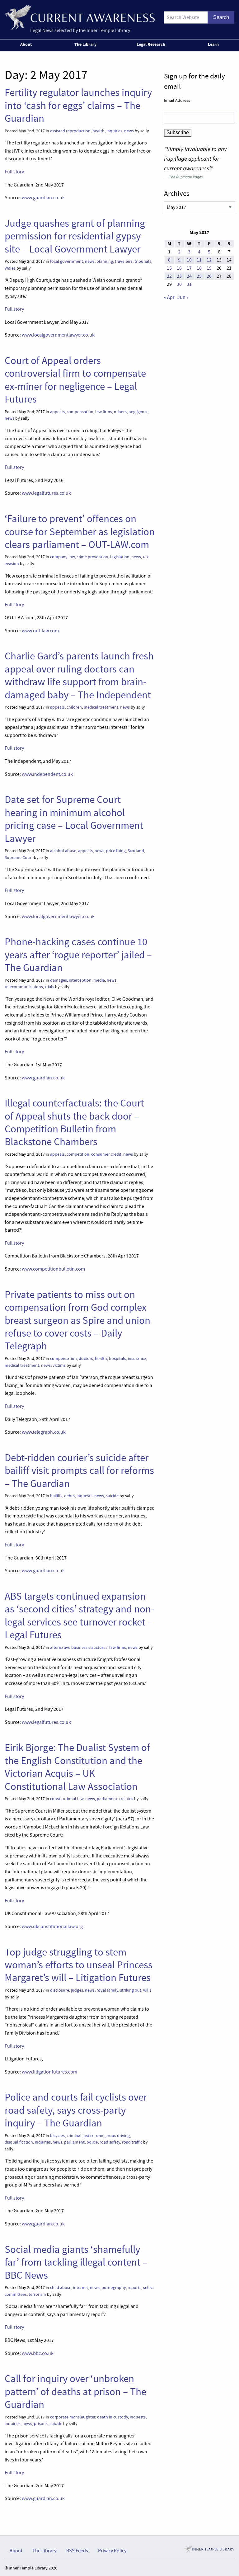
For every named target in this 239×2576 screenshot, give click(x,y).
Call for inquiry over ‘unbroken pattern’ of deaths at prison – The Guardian (75, 2392)
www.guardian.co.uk (43, 198)
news (129, 131)
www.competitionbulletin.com (53, 1269)
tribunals (143, 261)
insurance (137, 1359)
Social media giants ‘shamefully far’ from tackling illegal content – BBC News (76, 2262)
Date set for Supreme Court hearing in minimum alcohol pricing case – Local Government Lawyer (74, 819)
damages (59, 980)
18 (199, 268)
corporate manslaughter (73, 2417)
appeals (57, 412)
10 (189, 260)
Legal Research (151, 44)
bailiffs (56, 1496)
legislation (120, 557)
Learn (213, 44)
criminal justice (80, 2136)
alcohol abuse (63, 851)
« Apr (169, 297)
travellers (124, 261)
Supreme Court (19, 858)
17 (189, 268)
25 (199, 276)
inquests (84, 1496)
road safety (110, 2142)
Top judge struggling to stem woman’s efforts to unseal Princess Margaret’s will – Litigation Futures (79, 1965)
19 (209, 268)
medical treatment (101, 707)
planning (105, 261)
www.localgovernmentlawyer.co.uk (58, 335)
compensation (80, 412)
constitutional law (67, 1799)
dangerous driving (113, 2136)
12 (209, 260)
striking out (131, 1990)
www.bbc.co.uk (38, 2353)
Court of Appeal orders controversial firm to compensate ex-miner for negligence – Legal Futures (75, 380)
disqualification (19, 2142)
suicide (112, 1496)
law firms (104, 412)
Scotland (136, 851)
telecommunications (24, 987)
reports (134, 2288)
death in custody (112, 2417)
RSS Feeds (77, 2551)
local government (67, 261)
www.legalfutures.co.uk (46, 493)
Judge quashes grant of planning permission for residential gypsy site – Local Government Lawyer (75, 236)
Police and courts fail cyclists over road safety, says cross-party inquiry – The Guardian (76, 2110)
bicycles (57, 2136)
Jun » (183, 297)
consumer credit (106, 1154)
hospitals (117, 1359)
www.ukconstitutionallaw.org (52, 1927)
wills (147, 1990)
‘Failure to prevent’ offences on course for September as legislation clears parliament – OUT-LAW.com (80, 532)
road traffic (132, 2142)
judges (77, 1990)
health (98, 131)
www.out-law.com (40, 631)
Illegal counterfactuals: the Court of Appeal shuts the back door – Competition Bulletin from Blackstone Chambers (74, 1122)
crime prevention (92, 557)
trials (49, 987)
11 (199, 260)
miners (120, 412)
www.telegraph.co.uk (44, 1432)
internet (81, 2288)
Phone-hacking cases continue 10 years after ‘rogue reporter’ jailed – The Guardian (78, 955)
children (74, 707)
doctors (86, 1359)
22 (169, 276)
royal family (107, 1990)
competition (78, 1154)
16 (179, 268)
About (26, 44)
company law (62, 557)
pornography (114, 2288)
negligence (138, 412)
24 (189, 276)
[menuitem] (27, 45)
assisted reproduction (70, 131)
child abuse (61, 2288)
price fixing (116, 851)
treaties (126, 1799)
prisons (41, 2424)
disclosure (60, 1990)
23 (179, 276)
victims (59, 1365)
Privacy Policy (112, 2551)
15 (169, 268)
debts (69, 1496)
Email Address (177, 100)
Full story (14, 172)
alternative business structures (79, 1647)
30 (179, 284)
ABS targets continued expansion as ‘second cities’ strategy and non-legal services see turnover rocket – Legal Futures (79, 1616)
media (99, 980)
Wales (10, 268)
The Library (85, 44)
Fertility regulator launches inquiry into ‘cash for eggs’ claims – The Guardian (78, 105)
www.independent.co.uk (47, 774)
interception (80, 980)
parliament (107, 1799)
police (92, 2142)
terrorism (37, 2294)
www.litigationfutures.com (49, 2072)
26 (209, 276)
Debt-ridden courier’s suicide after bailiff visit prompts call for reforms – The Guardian (79, 1471)
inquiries (114, 131)
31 (189, 284)
